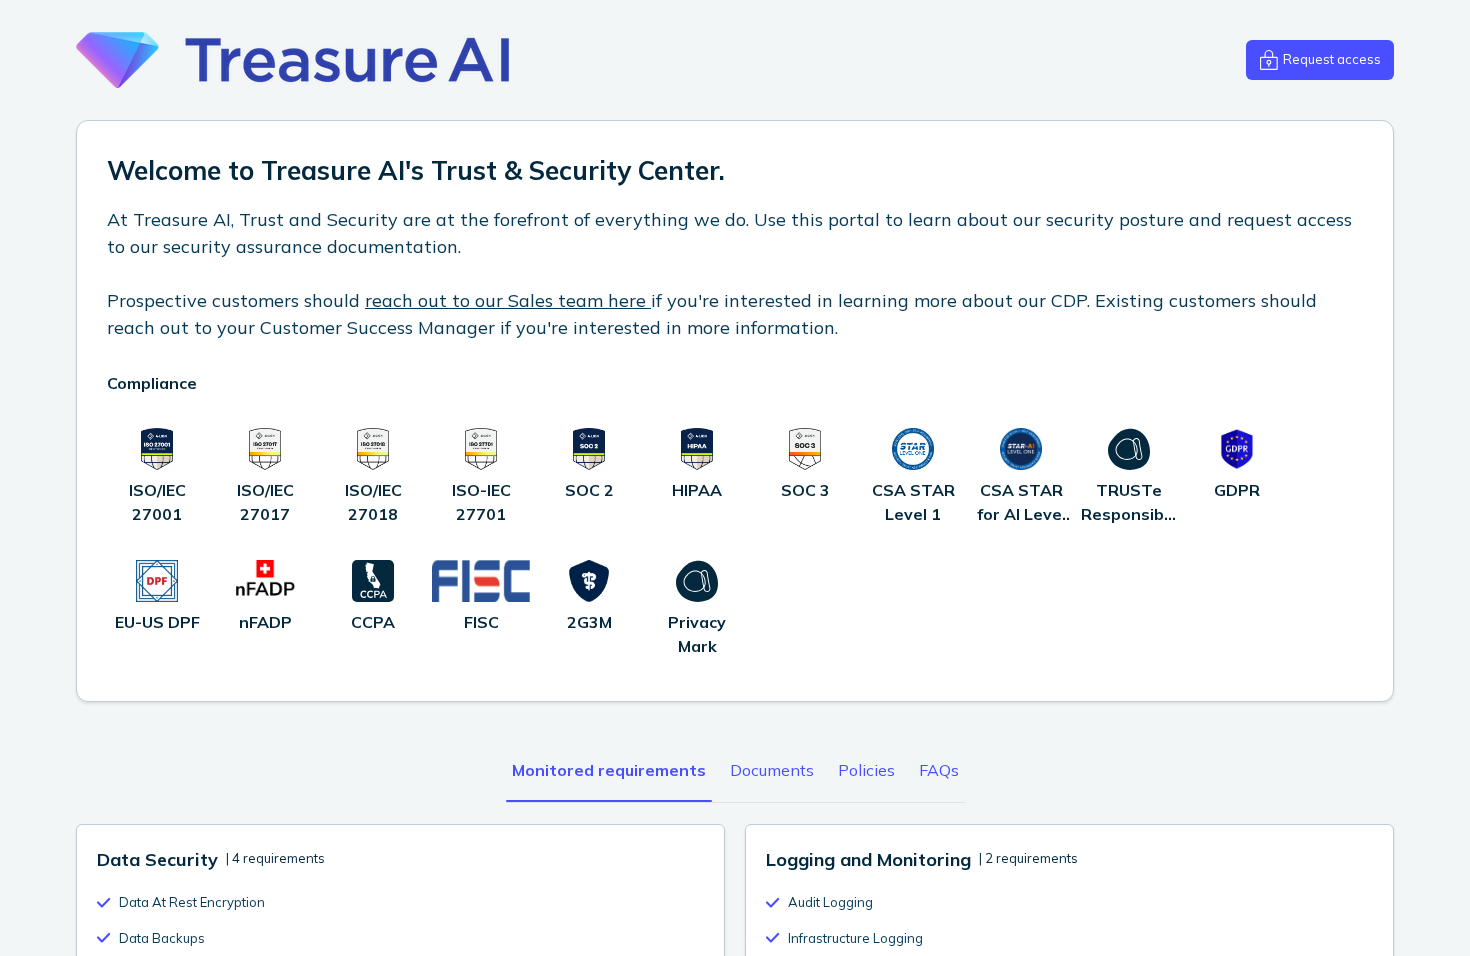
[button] (1320, 60)
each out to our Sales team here (511, 300)
